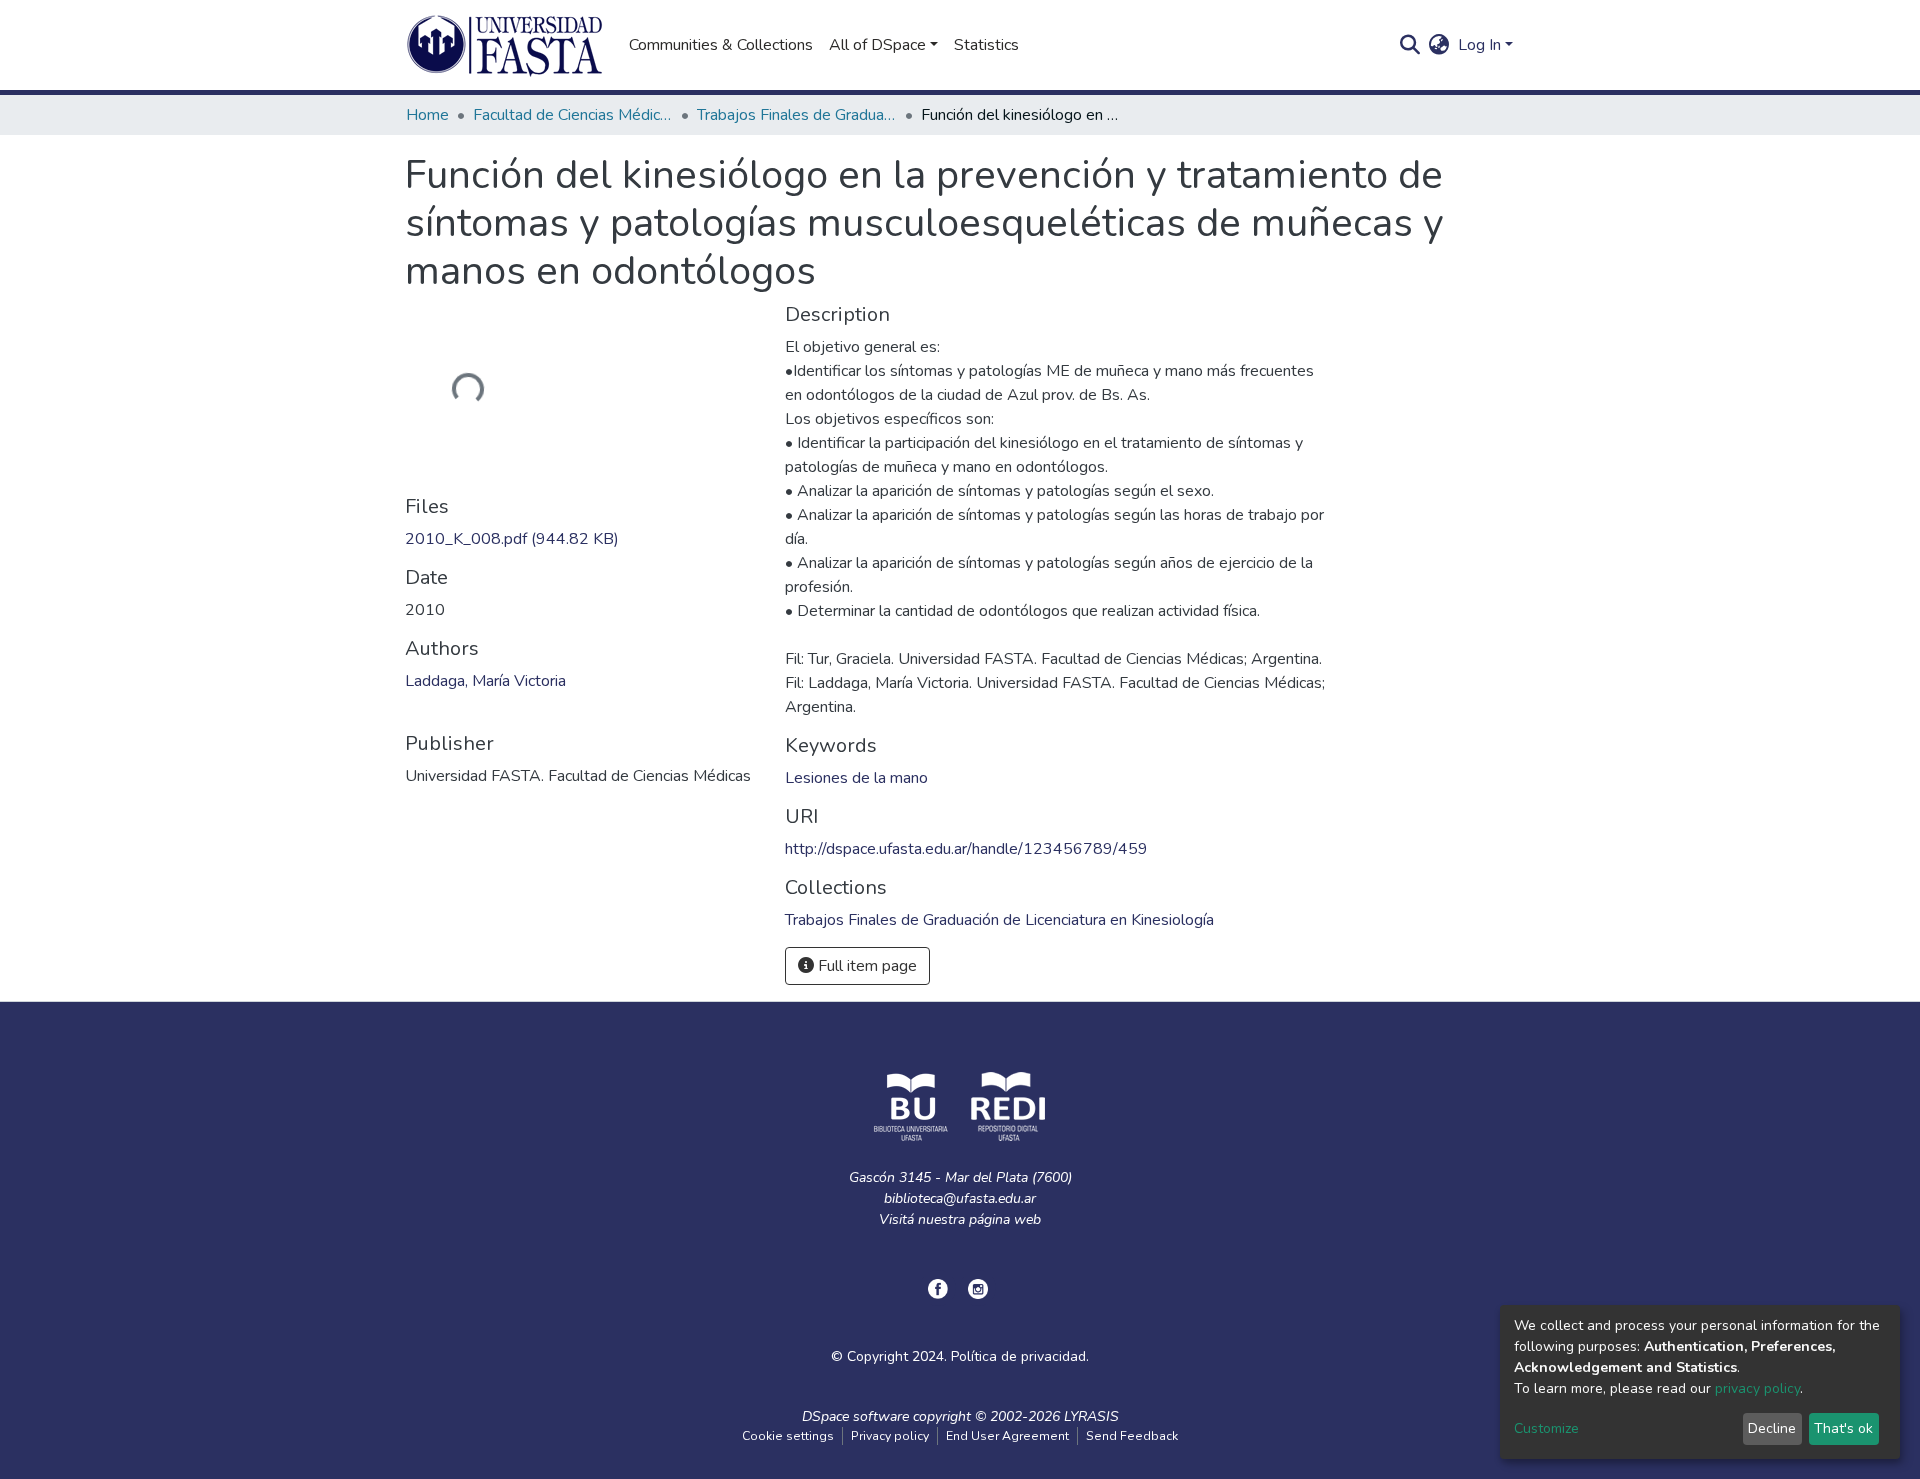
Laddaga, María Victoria (485, 681)
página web (1005, 1219)
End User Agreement (1007, 1436)
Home (427, 115)
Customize (1546, 1428)
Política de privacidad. (1020, 1356)
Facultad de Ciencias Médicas (573, 115)
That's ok (1843, 1428)
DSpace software (855, 1416)
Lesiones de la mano (856, 778)
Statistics (986, 45)
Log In (1479, 45)
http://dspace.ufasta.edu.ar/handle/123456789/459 (966, 849)
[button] (1439, 45)
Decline (1772, 1428)
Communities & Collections (721, 45)
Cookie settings (788, 1436)
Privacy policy (890, 1436)
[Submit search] (1410, 45)
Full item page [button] (865, 966)
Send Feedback (1132, 1436)
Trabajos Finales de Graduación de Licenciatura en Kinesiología (797, 115)
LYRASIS (1091, 1416)
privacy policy (1757, 1388)
